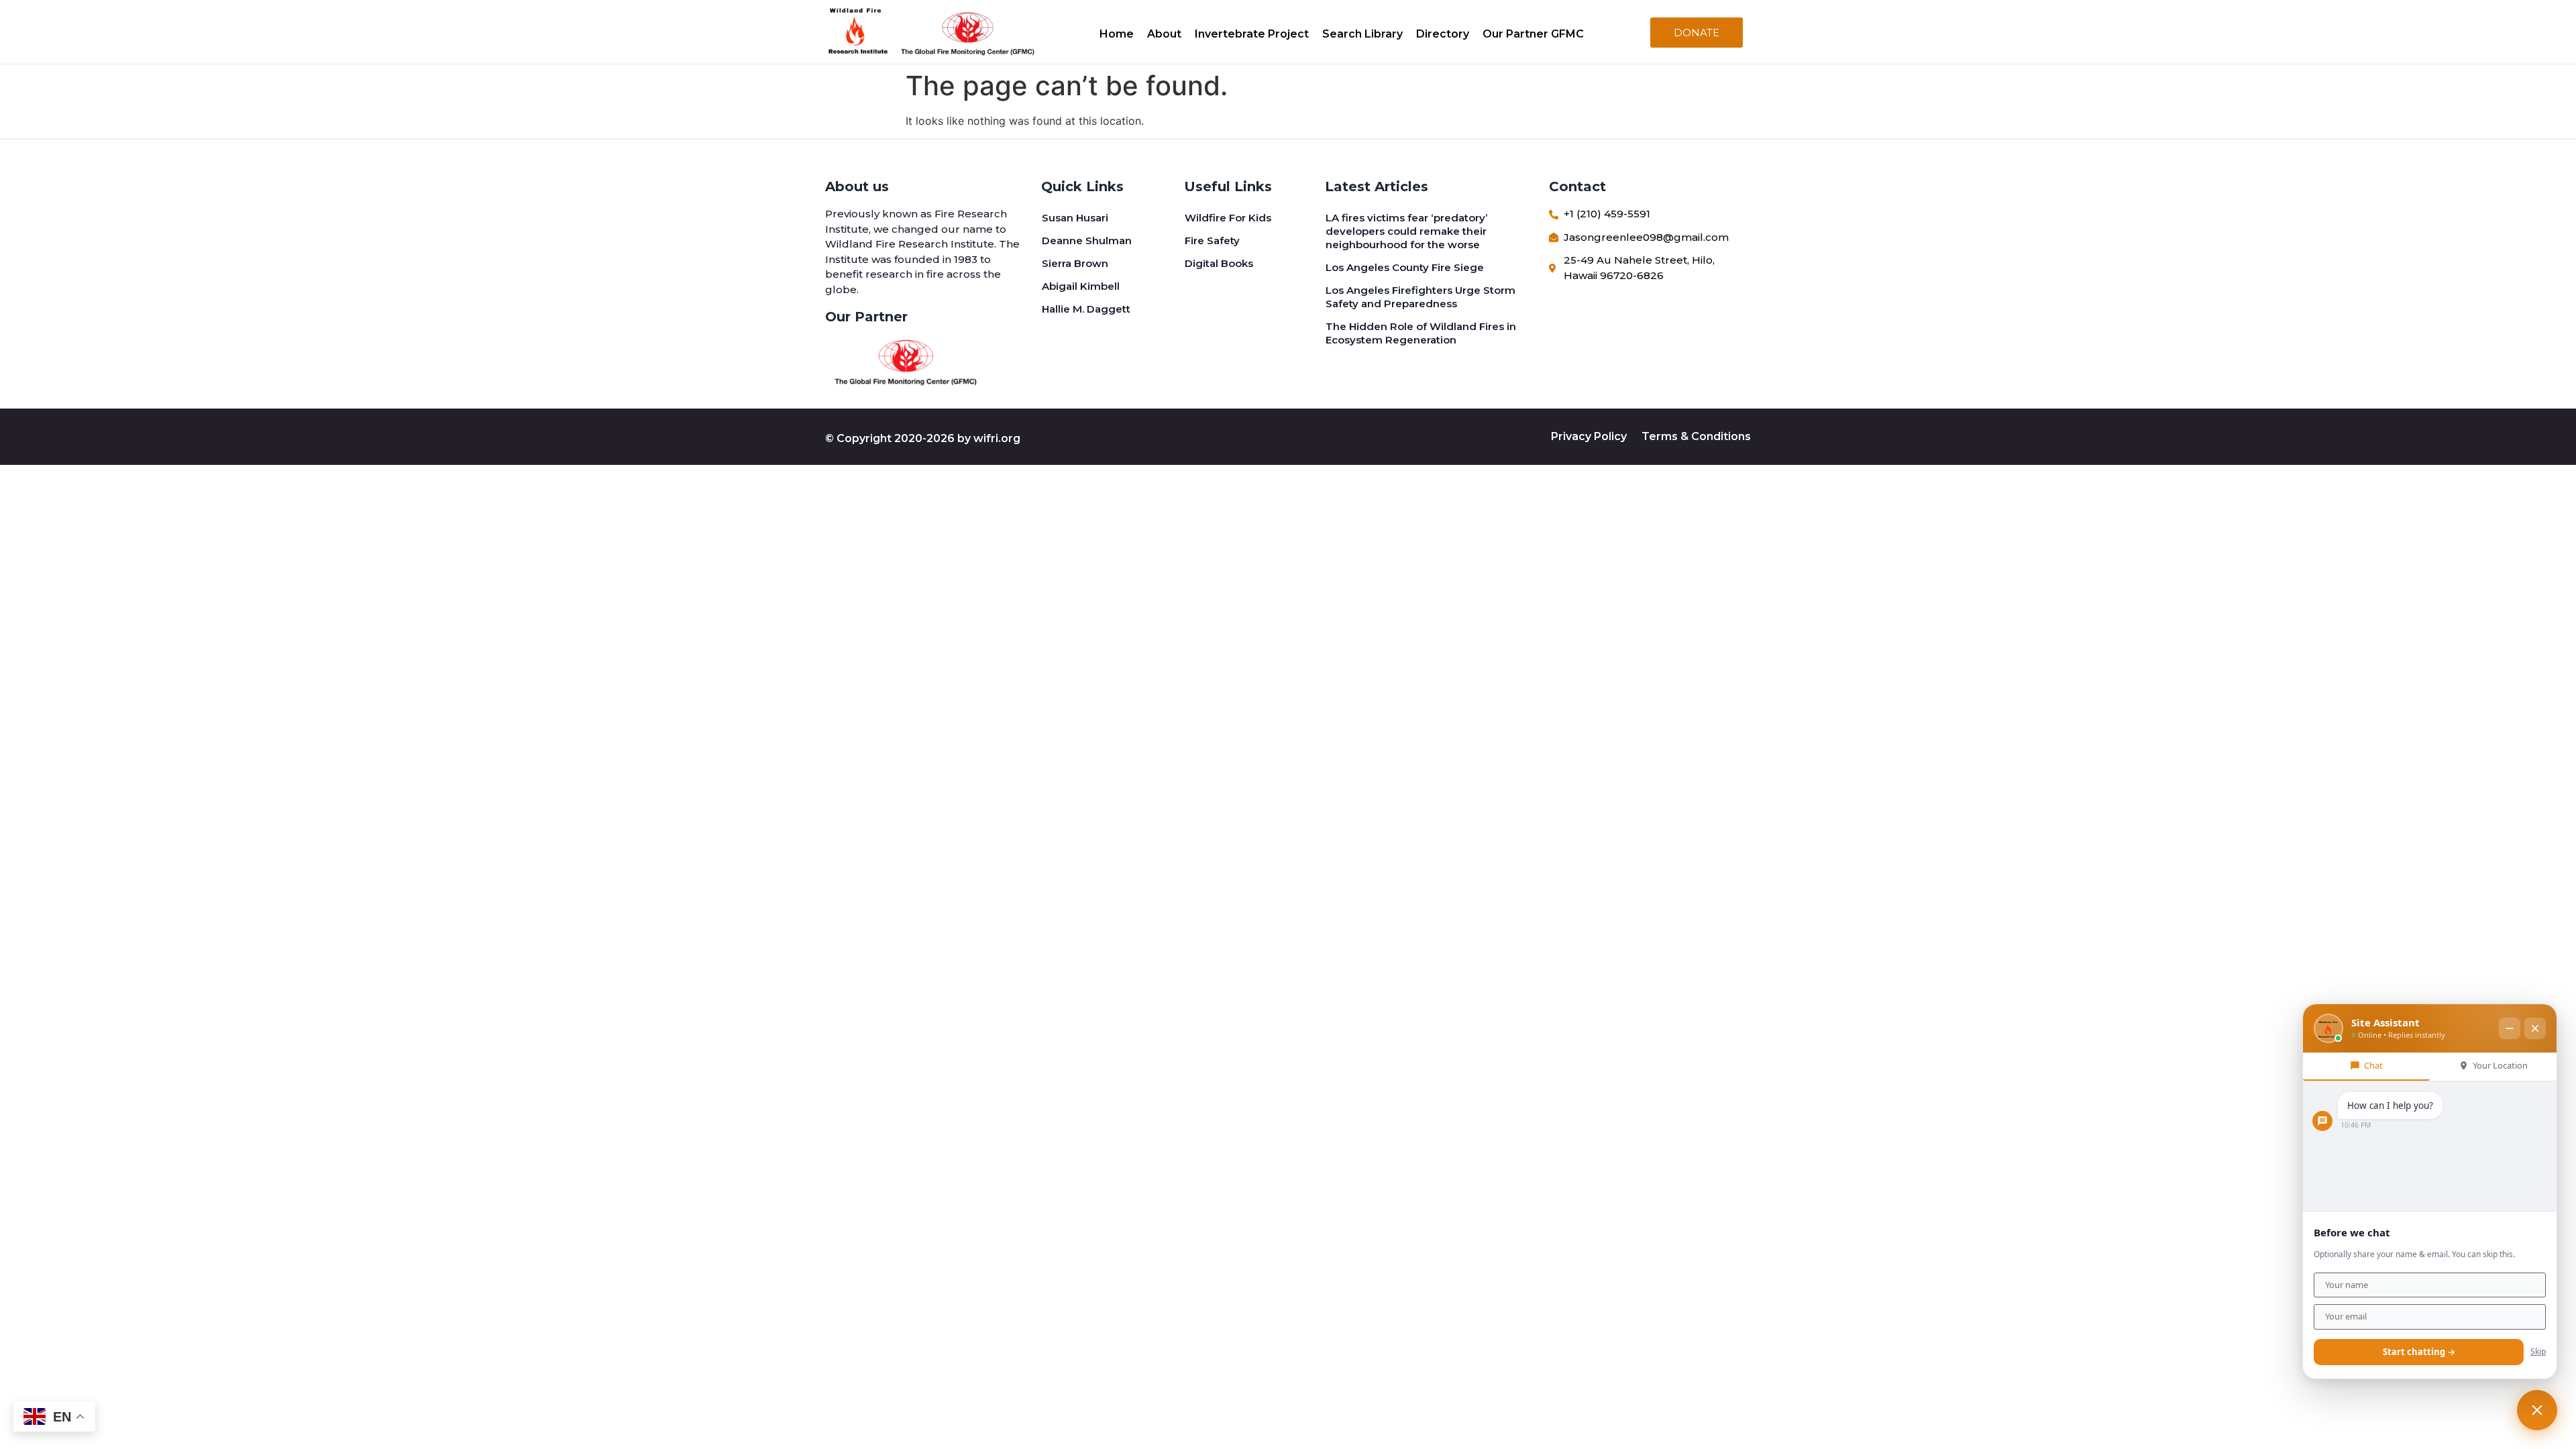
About (1164, 34)
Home (1117, 34)
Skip (2538, 1351)
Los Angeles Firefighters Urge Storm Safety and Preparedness (1420, 297)
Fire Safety (1212, 240)
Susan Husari (1075, 218)
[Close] (2535, 1028)
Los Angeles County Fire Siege (1405, 267)
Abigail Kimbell (1081, 286)
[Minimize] (2510, 1028)
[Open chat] (2537, 1410)
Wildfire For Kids (1228, 218)
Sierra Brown (1075, 263)
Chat (2373, 1065)
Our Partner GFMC (1533, 34)
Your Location (2500, 1065)
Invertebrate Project (1252, 34)
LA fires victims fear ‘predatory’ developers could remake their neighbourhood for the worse (1406, 231)
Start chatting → (2419, 1352)
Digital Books (1219, 263)
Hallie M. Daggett (1086, 309)
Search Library (1362, 34)
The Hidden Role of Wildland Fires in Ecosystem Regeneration (1421, 333)
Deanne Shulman (1087, 240)
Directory (1443, 34)
